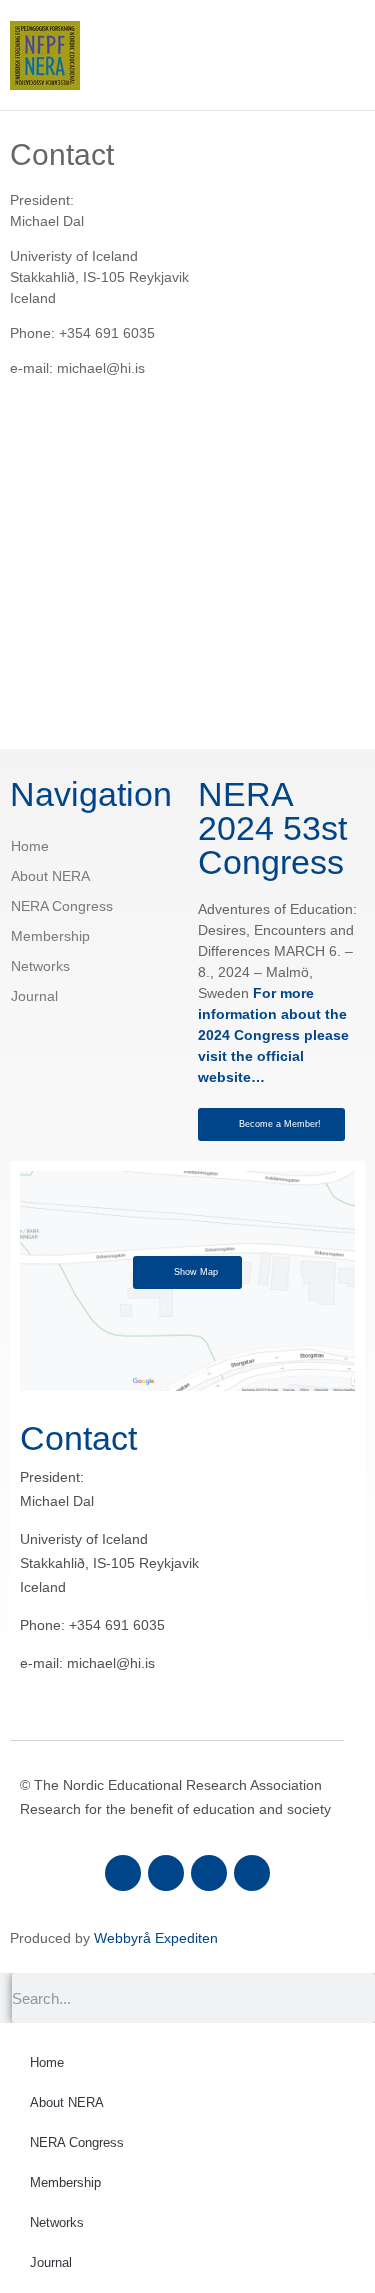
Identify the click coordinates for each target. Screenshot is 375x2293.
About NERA (50, 876)
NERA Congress (62, 906)
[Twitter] (166, 1873)
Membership (50, 936)
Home (30, 846)
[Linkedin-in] (209, 1873)
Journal (34, 996)
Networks (40, 966)
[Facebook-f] (123, 1873)
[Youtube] (252, 1873)
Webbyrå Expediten (156, 1938)
